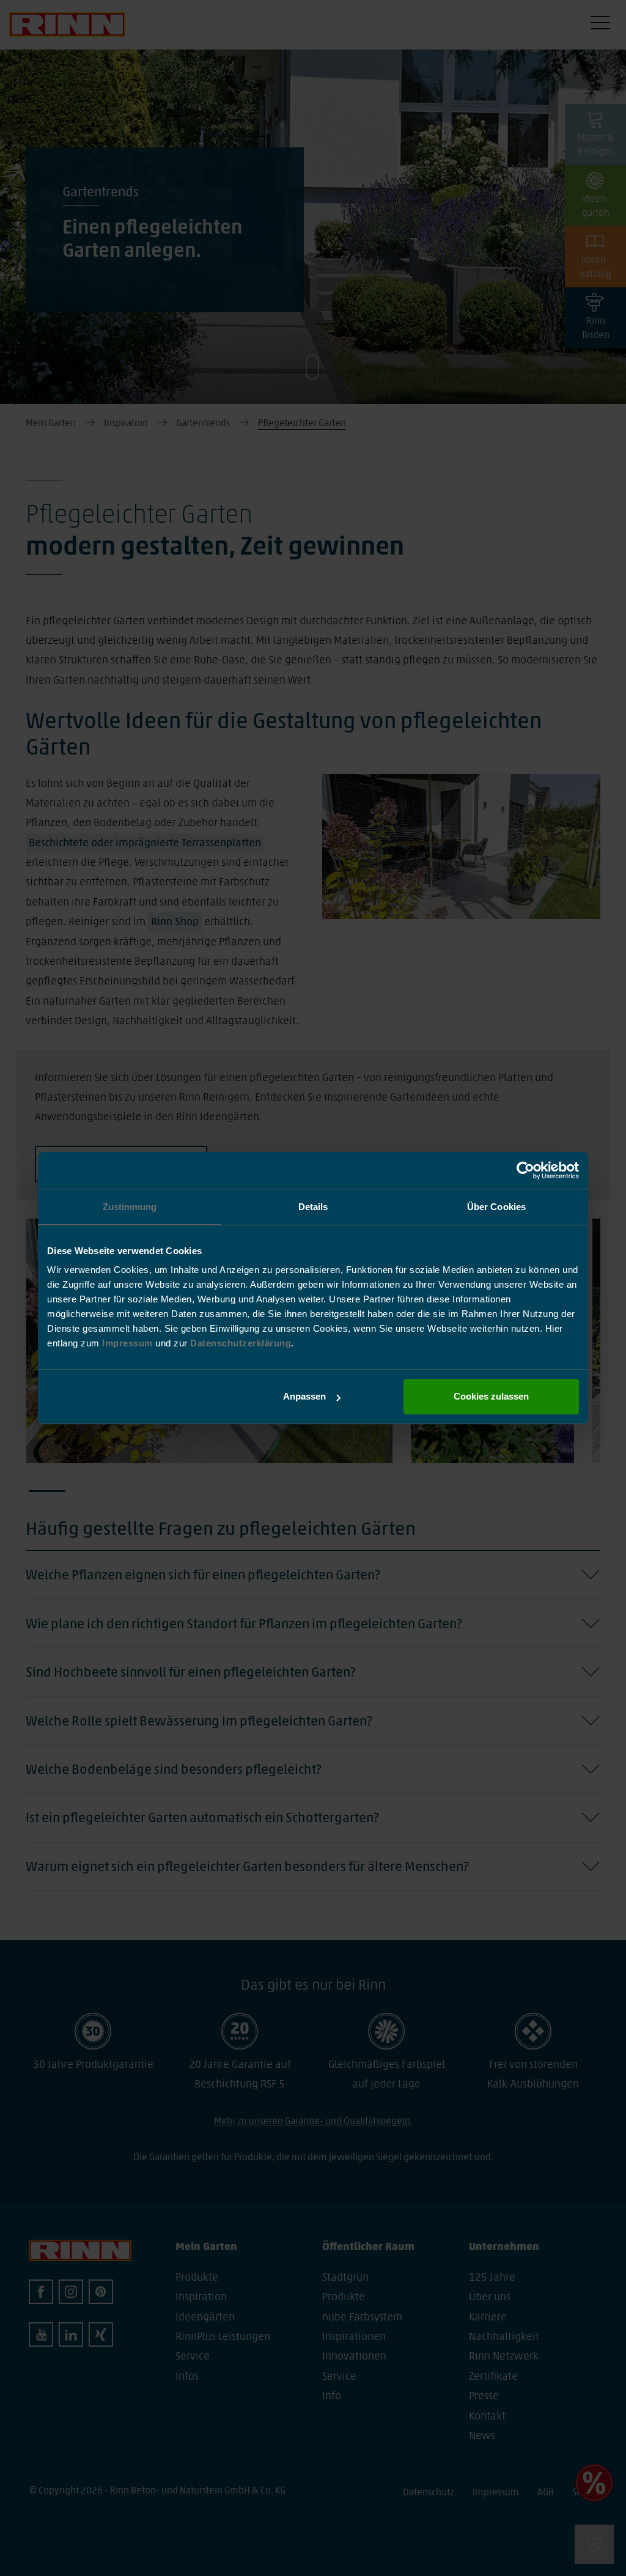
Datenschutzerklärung (241, 1343)
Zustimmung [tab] (130, 1207)
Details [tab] (313, 1207)
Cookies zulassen (491, 1396)
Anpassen (304, 1396)
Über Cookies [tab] (496, 1207)
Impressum (129, 1343)
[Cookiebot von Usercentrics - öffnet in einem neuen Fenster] (525, 1170)
